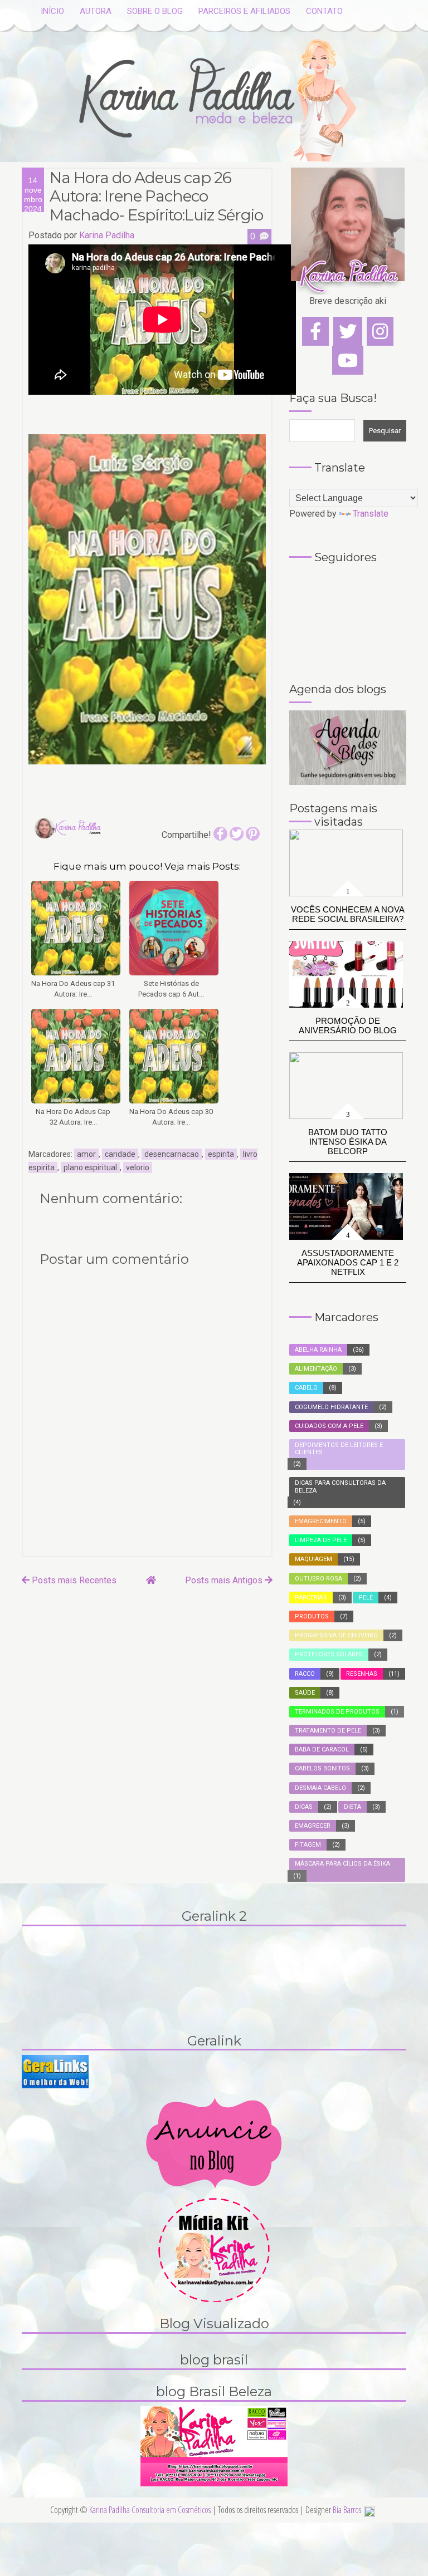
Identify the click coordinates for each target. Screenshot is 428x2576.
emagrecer (313, 1826)
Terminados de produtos (337, 1712)
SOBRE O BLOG (155, 11)
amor (86, 1154)
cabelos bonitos (322, 1768)
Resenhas (362, 1674)
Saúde (305, 1693)
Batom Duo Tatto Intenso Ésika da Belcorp (348, 1142)
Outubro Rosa (318, 1579)
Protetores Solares (329, 1654)
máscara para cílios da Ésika (342, 1864)
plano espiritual (90, 1167)
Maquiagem (313, 1559)
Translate (371, 514)
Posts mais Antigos (225, 1580)
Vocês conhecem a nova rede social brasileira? (348, 914)
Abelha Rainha (318, 1350)
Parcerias (311, 1598)
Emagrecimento (321, 1521)
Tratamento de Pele (328, 1731)
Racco (305, 1674)
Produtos (312, 1616)
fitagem (308, 1845)
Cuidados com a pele (329, 1426)
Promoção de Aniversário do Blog (348, 1026)
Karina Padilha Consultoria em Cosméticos (151, 2510)
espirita (221, 1154)
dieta (352, 1807)
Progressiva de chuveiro (336, 1635)
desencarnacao (172, 1154)
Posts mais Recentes (73, 1580)
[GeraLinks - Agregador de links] (55, 2071)
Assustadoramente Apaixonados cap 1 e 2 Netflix (348, 1262)
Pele (366, 1598)
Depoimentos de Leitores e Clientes (339, 1449)
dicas (304, 1807)
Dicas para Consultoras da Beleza (340, 1486)
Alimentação (316, 1369)
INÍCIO (52, 11)
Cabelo (306, 1388)
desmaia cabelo (320, 1788)
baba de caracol (322, 1750)
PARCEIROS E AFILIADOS (244, 11)
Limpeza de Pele (321, 1540)
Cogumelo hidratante (331, 1407)
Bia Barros (347, 2510)
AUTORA (96, 11)
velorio (138, 1167)
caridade (120, 1154)
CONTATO (324, 11)
